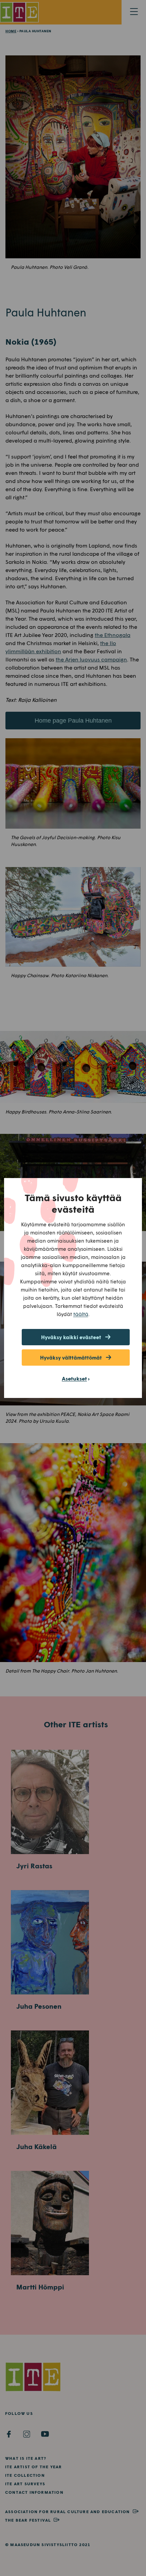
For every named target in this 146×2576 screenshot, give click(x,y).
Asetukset (74, 1378)
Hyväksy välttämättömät (71, 1358)
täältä (81, 1314)
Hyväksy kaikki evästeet (71, 1337)
